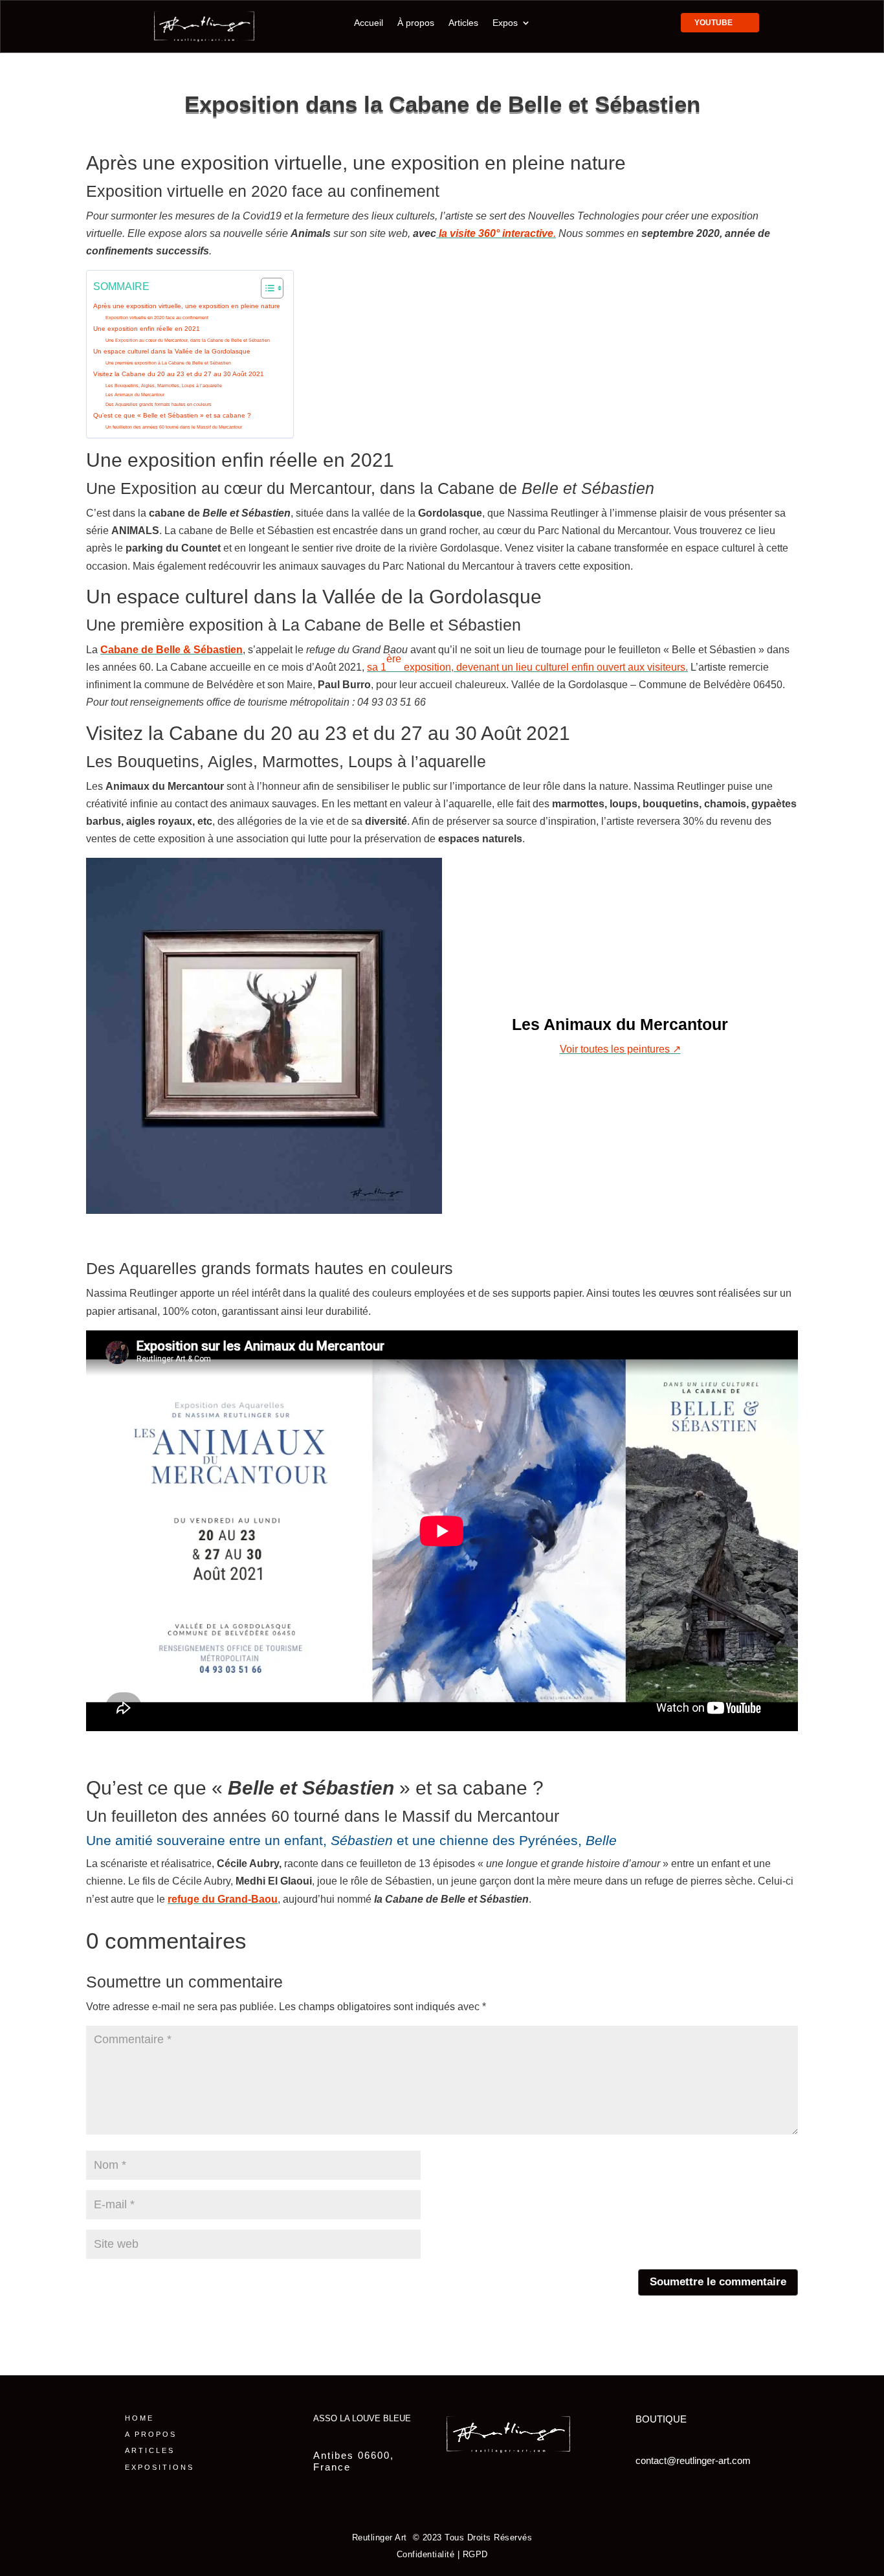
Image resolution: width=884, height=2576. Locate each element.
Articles (463, 23)
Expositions (160, 2467)
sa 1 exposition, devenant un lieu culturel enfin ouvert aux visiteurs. (527, 663)
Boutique (661, 2419)
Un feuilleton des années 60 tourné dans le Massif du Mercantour (174, 427)
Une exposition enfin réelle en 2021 (147, 329)
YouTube (713, 23)
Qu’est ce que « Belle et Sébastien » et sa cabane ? (172, 415)
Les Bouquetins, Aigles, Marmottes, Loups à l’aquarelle (164, 386)
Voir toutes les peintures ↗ (620, 1049)
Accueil (369, 23)
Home (139, 2418)
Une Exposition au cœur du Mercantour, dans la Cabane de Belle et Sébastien (188, 341)
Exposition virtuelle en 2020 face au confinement (157, 318)
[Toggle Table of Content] (266, 288)
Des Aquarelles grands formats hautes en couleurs (159, 405)
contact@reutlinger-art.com (693, 2460)
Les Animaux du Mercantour (135, 395)
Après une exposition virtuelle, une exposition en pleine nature (187, 306)
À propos (416, 23)
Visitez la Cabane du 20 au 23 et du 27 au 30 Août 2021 (179, 374)
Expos (505, 23)
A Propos (151, 2434)
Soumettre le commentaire (718, 2282)
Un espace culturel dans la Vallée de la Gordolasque (172, 351)
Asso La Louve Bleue (362, 2418)
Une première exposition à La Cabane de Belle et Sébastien (168, 363)
